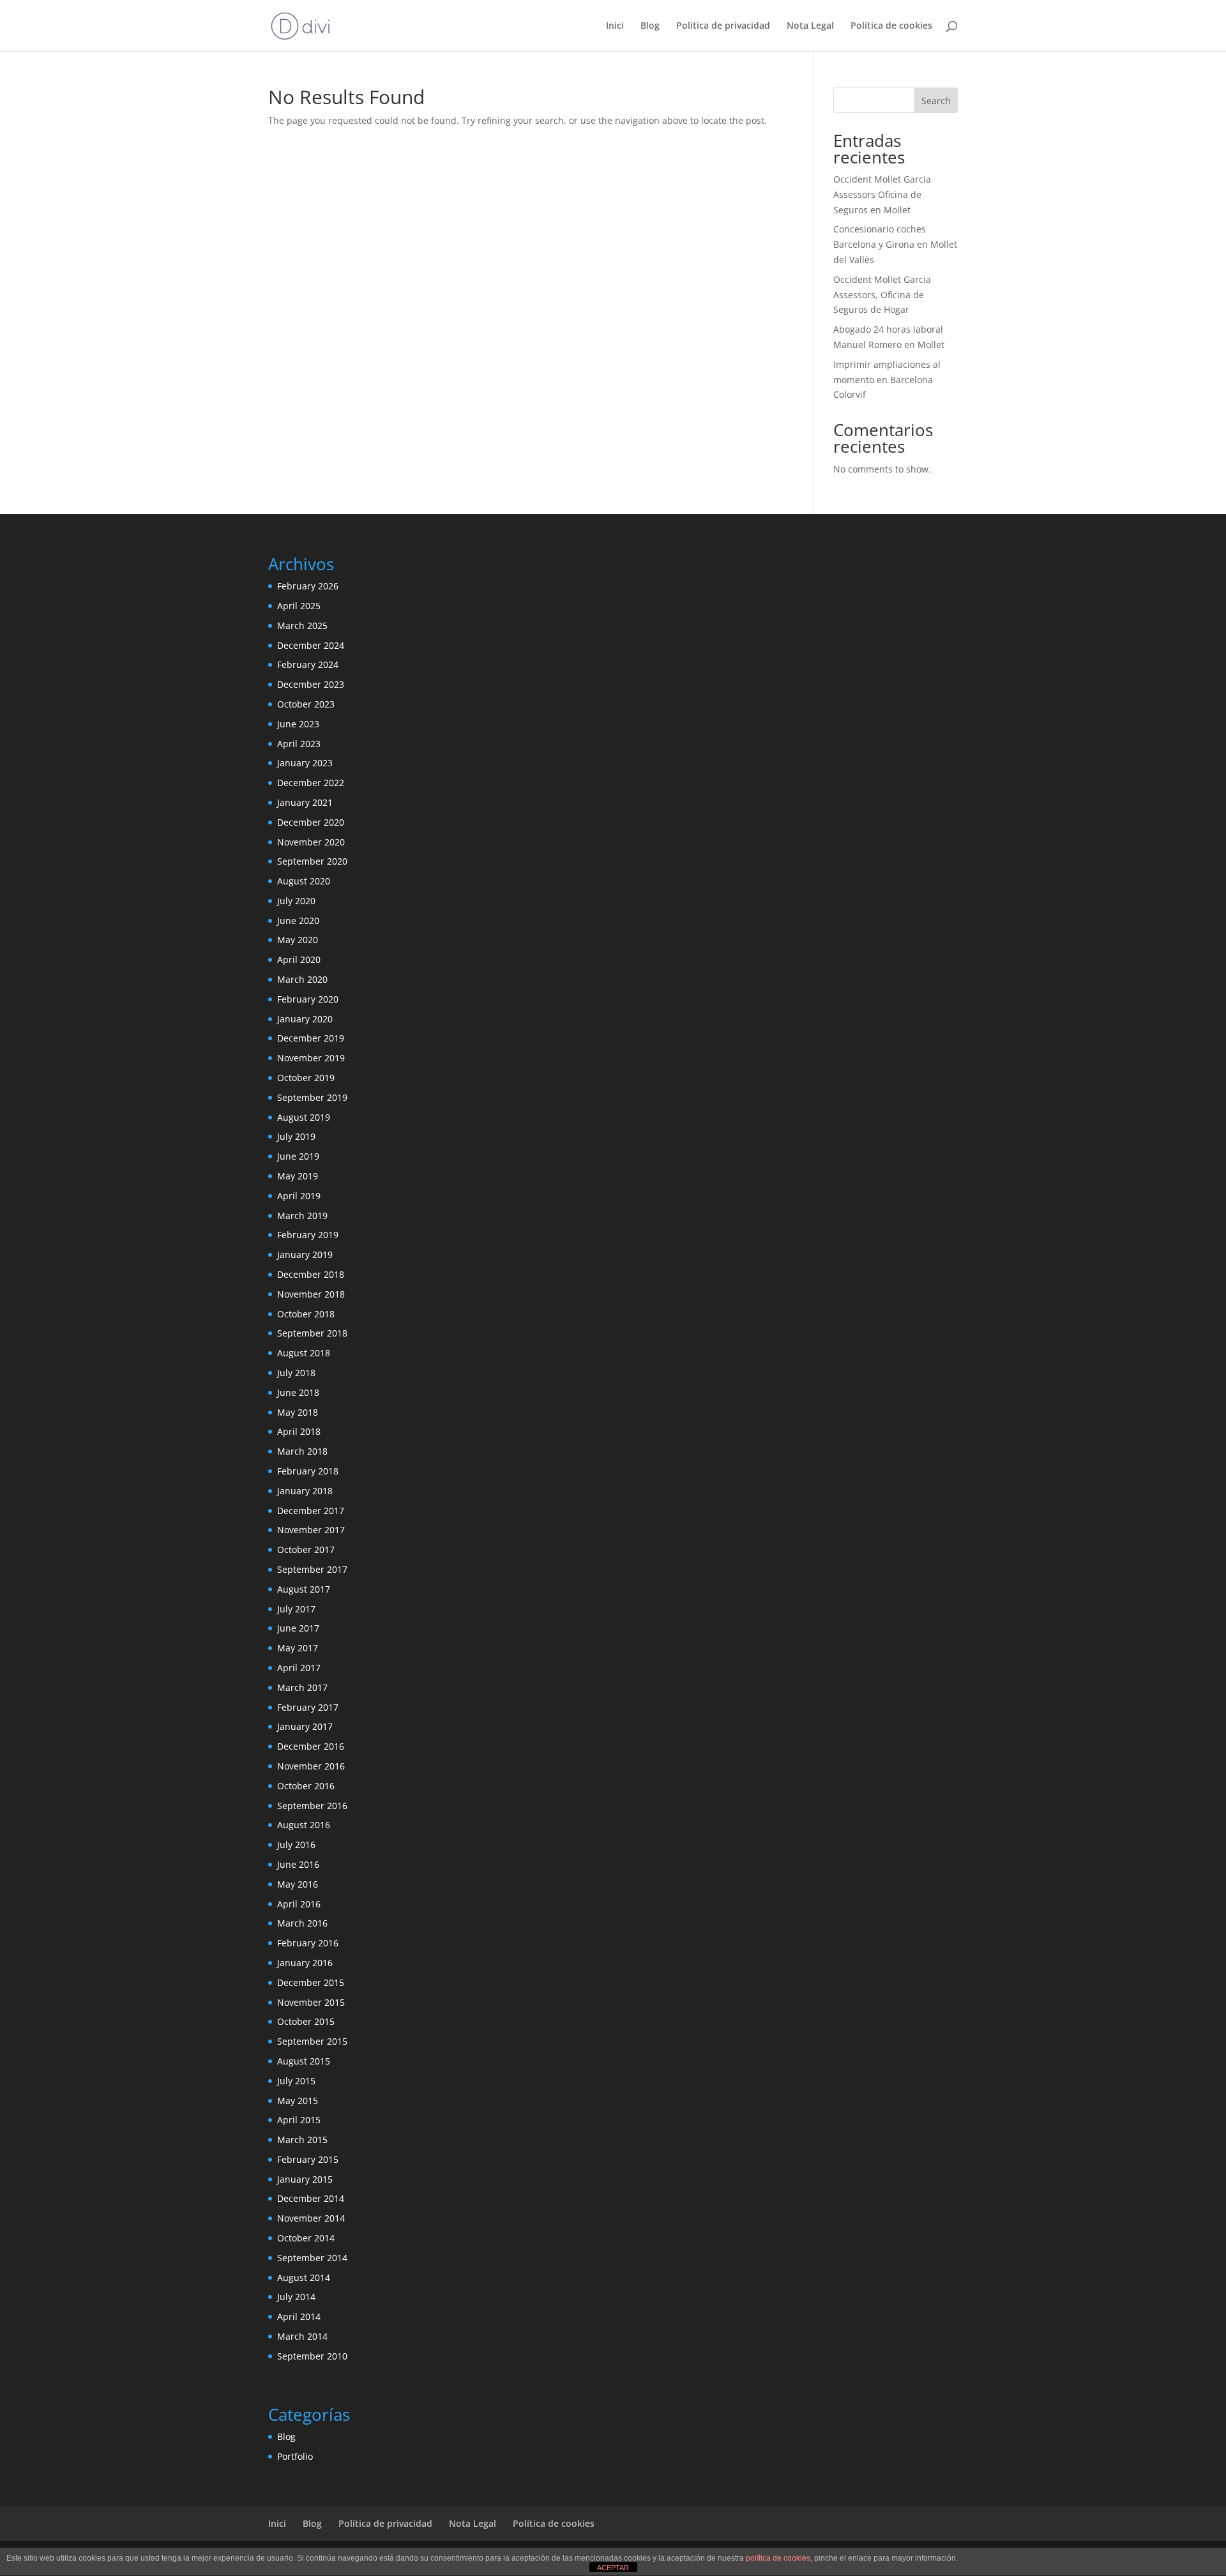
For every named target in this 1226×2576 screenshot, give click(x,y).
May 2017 (298, 1648)
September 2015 (312, 2041)
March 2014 (302, 2336)
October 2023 (306, 704)
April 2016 (299, 1904)
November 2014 (311, 2218)
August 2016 (304, 1825)
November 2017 (311, 1530)
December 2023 (311, 684)
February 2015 (308, 2159)
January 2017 (305, 1726)
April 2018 (299, 1431)
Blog (650, 26)
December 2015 (311, 1982)
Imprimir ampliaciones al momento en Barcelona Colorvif (887, 380)
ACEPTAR (613, 2568)
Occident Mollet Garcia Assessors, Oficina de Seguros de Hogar (882, 295)
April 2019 (299, 1196)
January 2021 (305, 802)
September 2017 (312, 1569)
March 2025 (302, 625)
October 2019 (306, 1078)
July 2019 (296, 1136)
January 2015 (305, 2179)
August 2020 (304, 881)
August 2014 (304, 2277)
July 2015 (296, 2081)
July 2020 (296, 901)
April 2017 (299, 1668)
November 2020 (311, 842)
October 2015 (306, 2021)
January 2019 (305, 1254)
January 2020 (305, 1019)
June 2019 (298, 1156)
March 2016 (302, 1923)
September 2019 (312, 1097)
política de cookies (778, 2558)
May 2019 (298, 1176)
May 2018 (298, 1412)
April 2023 (299, 744)
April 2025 (299, 606)
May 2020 (298, 940)
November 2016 (311, 1766)
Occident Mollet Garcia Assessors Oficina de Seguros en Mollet (882, 194)
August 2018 (304, 1353)
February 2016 (308, 1943)
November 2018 (311, 1294)
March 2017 (302, 1687)
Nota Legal (810, 26)
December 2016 (311, 1746)
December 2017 (311, 1511)
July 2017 (296, 1609)
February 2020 (308, 999)
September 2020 (312, 861)
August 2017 (304, 1589)
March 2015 (302, 2140)
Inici (615, 26)
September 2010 (312, 2356)
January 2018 (305, 1491)
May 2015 (298, 2101)
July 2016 (296, 1845)
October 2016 (306, 1786)
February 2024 (308, 664)
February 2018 (308, 1471)
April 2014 (299, 2316)
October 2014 (306, 2238)
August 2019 (304, 1117)
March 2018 (302, 1451)
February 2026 (308, 586)
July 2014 (296, 2297)
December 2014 (311, 2198)
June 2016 (298, 1864)
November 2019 (311, 1058)
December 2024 (311, 645)
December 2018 (311, 1274)
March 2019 (302, 1216)
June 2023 (298, 724)
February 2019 (308, 1235)
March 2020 (302, 979)
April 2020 (299, 959)
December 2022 (311, 783)
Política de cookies (891, 26)
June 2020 (298, 921)
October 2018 (306, 1314)
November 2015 (311, 2002)
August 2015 (304, 2061)
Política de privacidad (723, 26)
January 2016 (305, 1963)
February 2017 (308, 1707)
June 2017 (298, 1628)
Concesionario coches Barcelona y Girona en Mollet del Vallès (895, 244)
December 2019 (311, 1038)
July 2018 (296, 1373)
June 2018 (298, 1392)
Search (936, 101)
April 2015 (299, 2120)
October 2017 (306, 1549)
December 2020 (311, 822)
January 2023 (305, 763)
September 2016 (312, 1806)
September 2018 (312, 1333)
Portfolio (295, 2456)
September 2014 (312, 2258)
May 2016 (298, 1884)
